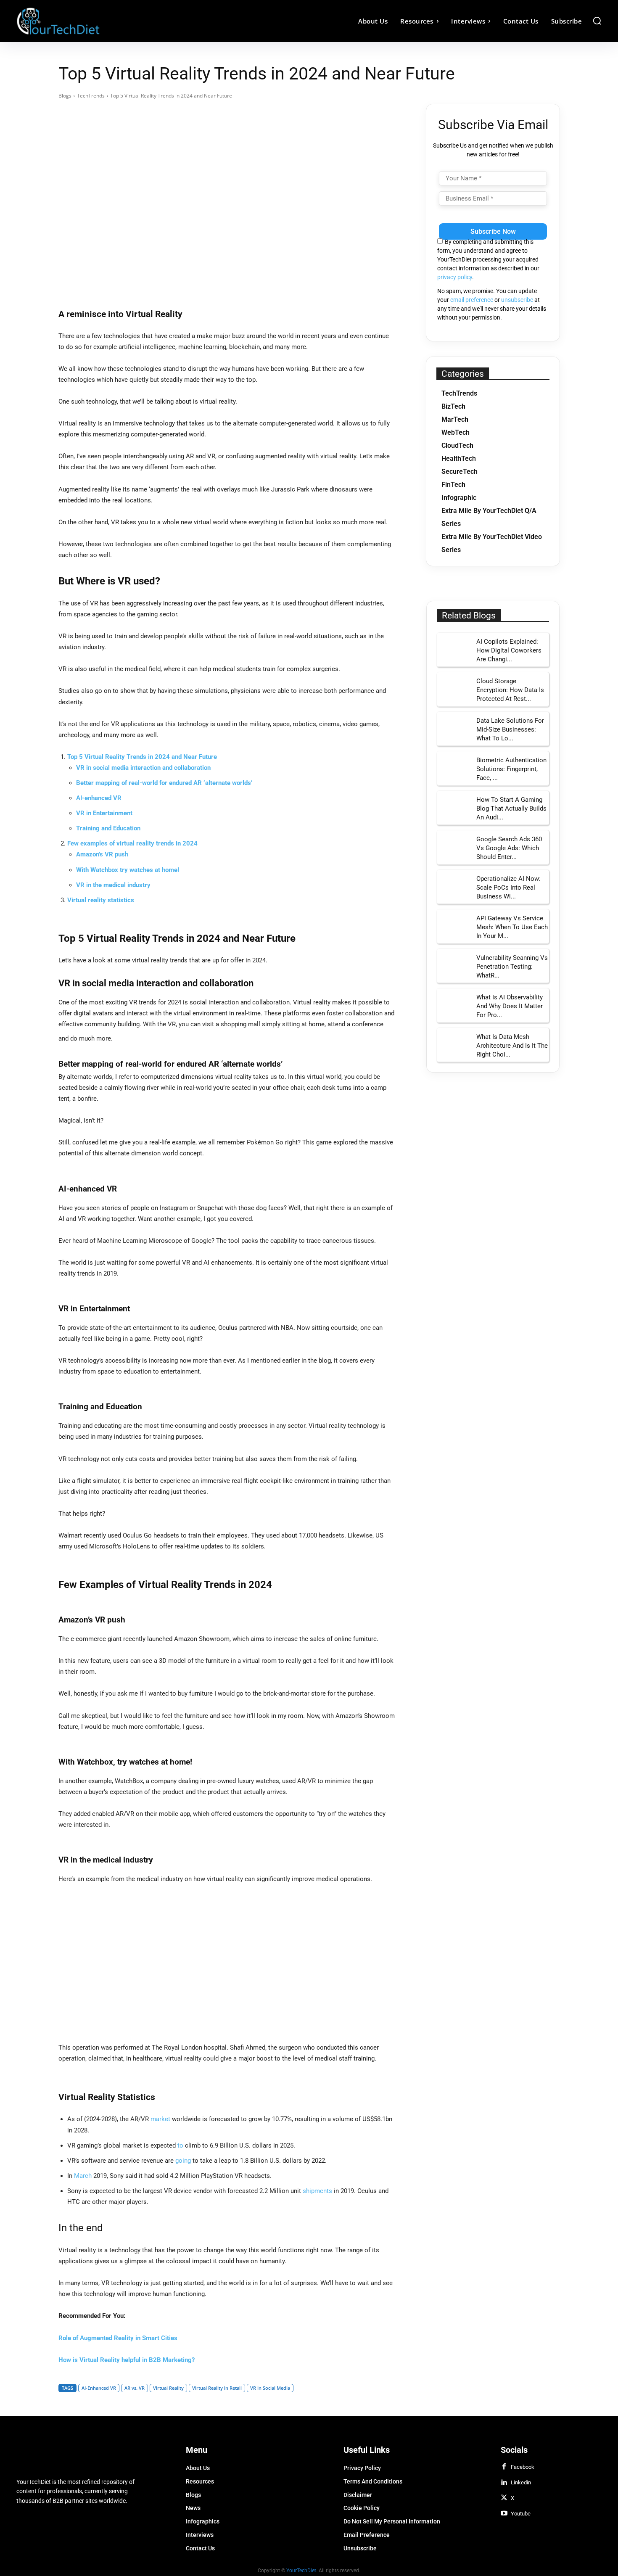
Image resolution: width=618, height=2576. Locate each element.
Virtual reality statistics (101, 900)
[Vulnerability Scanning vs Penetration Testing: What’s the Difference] (454, 966)
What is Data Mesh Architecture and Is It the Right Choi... (512, 1046)
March (83, 2176)
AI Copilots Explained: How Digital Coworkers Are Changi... (509, 650)
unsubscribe (517, 300)
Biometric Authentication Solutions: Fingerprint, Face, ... (511, 769)
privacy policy (455, 277)
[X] (504, 2498)
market (160, 2119)
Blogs (65, 96)
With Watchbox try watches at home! (128, 870)
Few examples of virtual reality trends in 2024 (132, 843)
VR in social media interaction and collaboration (144, 768)
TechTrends (91, 96)
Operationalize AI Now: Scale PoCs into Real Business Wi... (508, 888)
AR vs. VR (135, 2388)
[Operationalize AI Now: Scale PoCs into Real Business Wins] (454, 887)
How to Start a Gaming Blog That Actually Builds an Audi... (511, 808)
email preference (472, 300)
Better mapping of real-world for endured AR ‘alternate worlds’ (164, 783)
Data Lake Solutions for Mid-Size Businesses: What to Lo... (510, 729)
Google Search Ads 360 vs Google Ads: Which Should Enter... (509, 848)
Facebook (523, 2467)
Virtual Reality (168, 2388)
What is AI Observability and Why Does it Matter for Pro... (510, 1006)
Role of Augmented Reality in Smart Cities (118, 2338)
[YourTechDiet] (90, 21)
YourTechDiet (301, 2570)
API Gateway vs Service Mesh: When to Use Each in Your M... (512, 927)
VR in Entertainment (104, 813)
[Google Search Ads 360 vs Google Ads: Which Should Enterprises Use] (454, 847)
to (180, 2145)
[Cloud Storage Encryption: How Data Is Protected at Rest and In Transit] (454, 689)
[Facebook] (504, 2467)
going (183, 2161)
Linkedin (521, 2482)
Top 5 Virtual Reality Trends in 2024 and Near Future (142, 757)
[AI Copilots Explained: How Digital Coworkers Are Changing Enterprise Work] (454, 650)
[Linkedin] (504, 2483)
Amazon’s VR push (102, 854)
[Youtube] (504, 2514)
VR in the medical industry (113, 885)
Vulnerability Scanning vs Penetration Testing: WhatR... (512, 967)
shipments (317, 2191)
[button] (597, 21)
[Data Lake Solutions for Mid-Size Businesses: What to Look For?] (454, 729)
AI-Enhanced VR (99, 2388)
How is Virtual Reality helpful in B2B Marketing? (127, 2360)
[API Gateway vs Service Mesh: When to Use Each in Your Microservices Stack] (454, 926)
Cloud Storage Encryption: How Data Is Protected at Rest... (510, 690)
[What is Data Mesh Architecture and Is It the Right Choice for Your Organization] (454, 1045)
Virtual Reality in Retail (217, 2388)
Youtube (521, 2514)
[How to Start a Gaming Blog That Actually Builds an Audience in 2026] (454, 808)
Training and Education (108, 828)
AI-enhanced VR (99, 798)
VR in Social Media (270, 2388)
